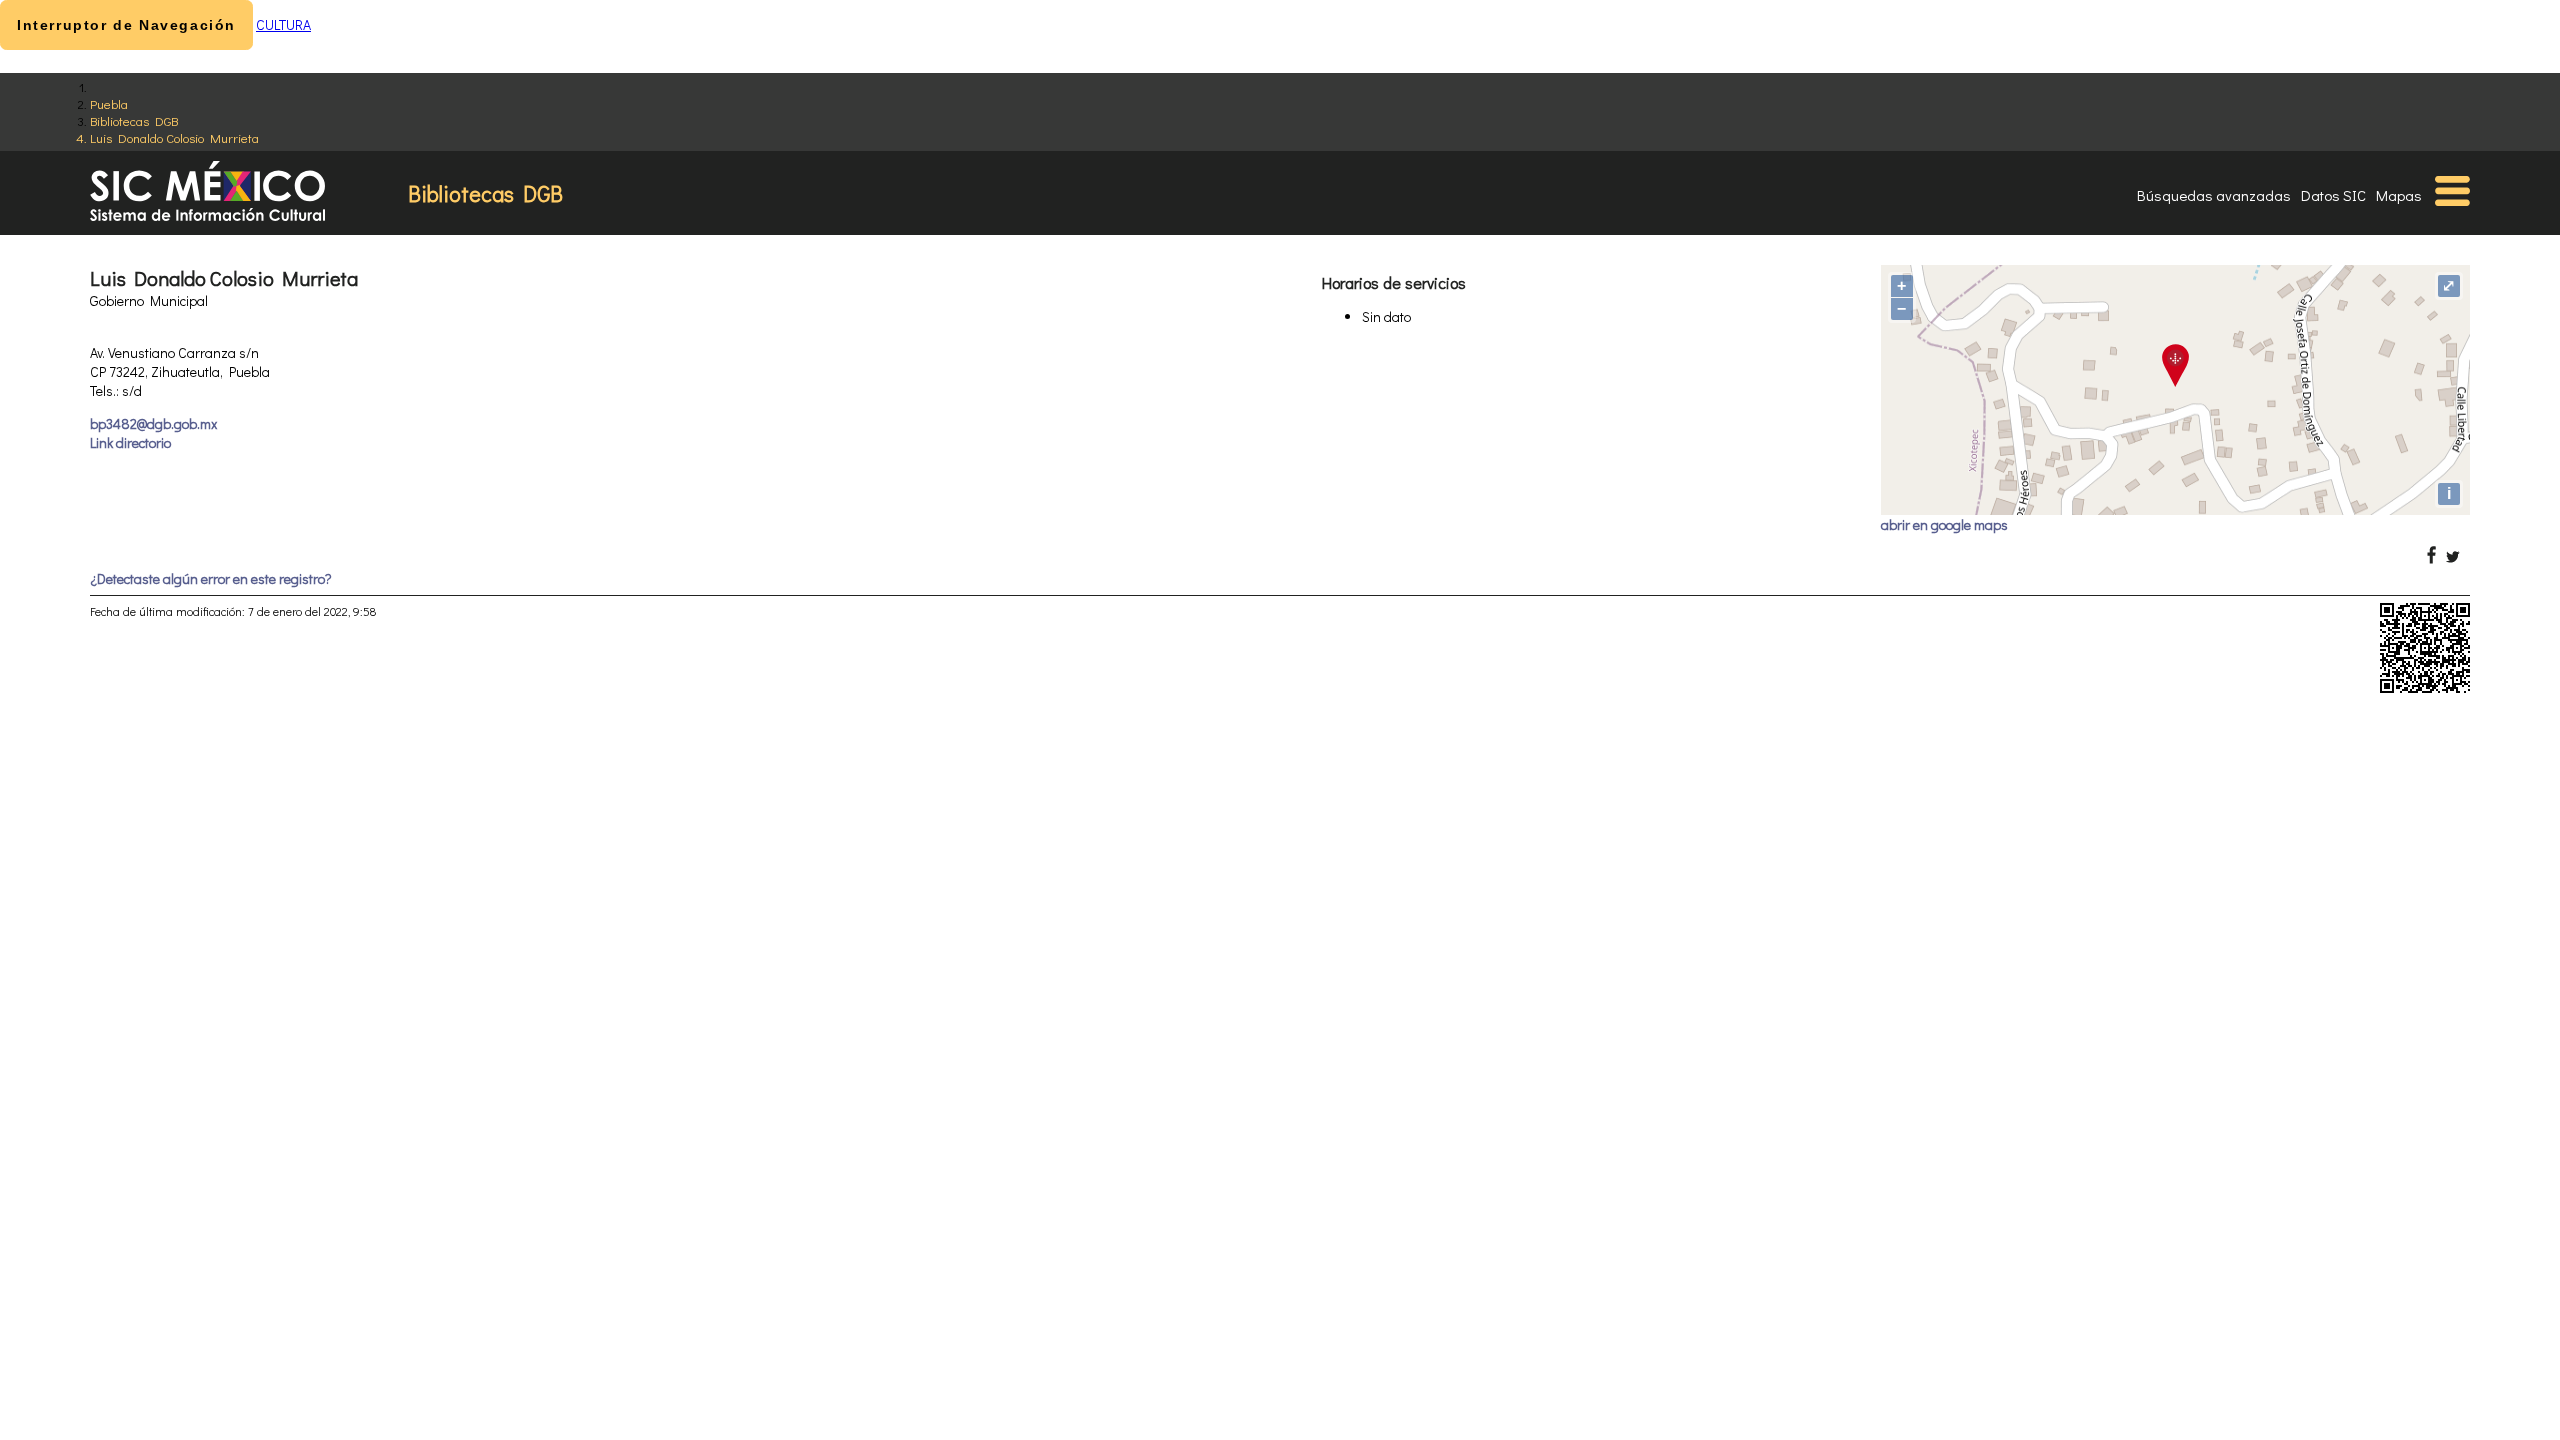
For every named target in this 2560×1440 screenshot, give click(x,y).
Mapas (2399, 195)
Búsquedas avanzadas (2214, 195)
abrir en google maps (1944, 524)
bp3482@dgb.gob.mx (153, 423)
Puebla (109, 103)
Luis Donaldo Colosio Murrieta (174, 137)
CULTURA (283, 24)
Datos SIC (2333, 195)
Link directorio (130, 442)
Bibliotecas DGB (134, 120)
